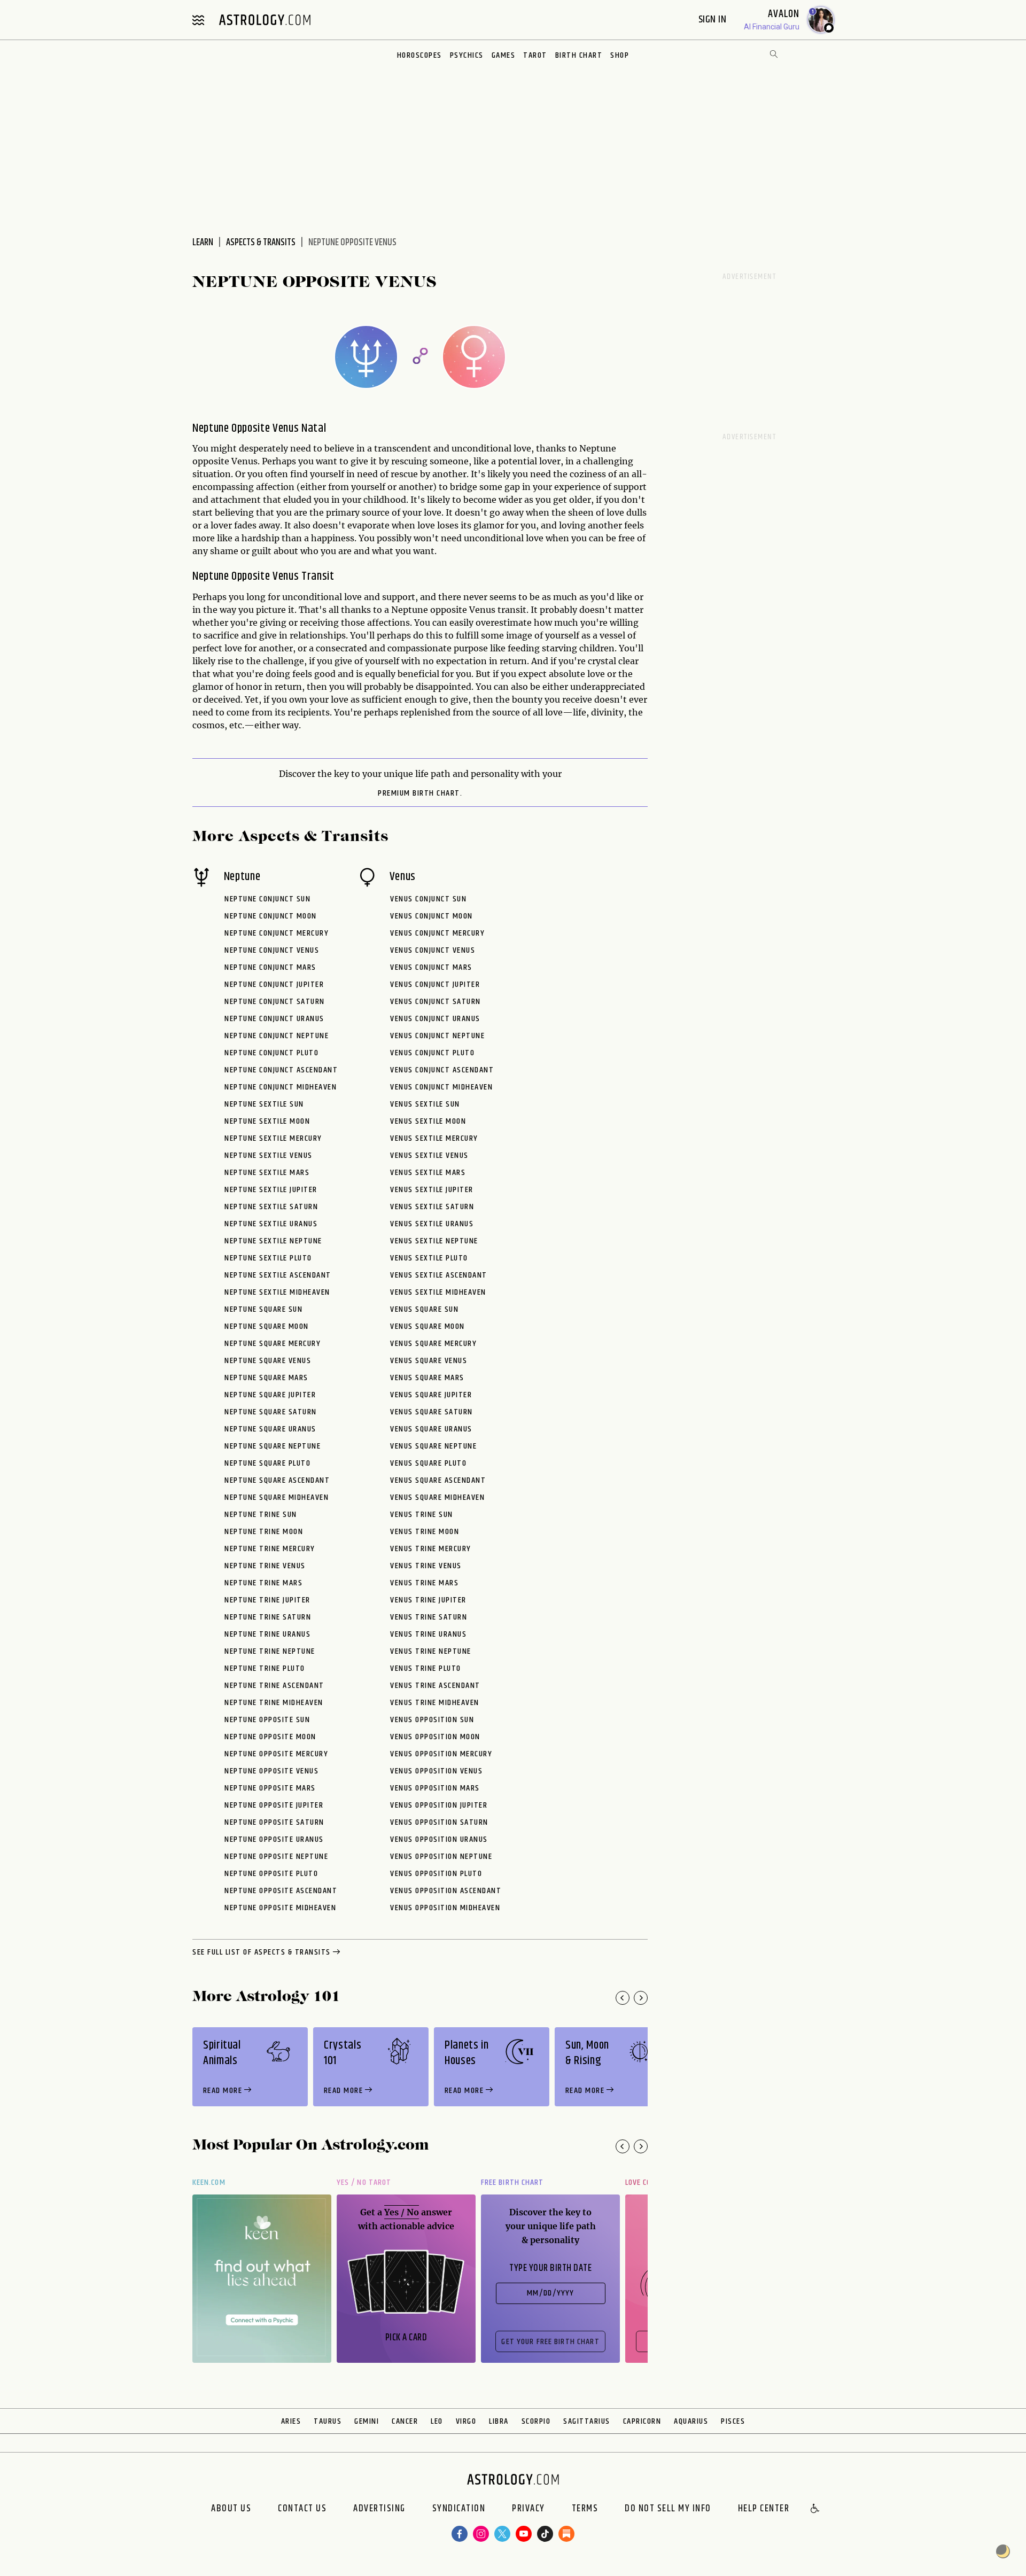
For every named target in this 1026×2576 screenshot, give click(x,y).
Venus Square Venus (429, 1361)
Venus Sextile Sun (425, 1104)
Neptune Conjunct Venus (272, 950)
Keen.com (209, 2182)
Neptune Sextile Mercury (273, 1138)
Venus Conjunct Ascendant (442, 1070)
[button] (815, 2509)
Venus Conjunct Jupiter (435, 985)
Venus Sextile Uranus (432, 1224)
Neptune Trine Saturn (268, 1617)
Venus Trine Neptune (431, 1651)
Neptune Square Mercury (273, 1344)
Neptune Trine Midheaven (274, 1703)
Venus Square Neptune (433, 1446)
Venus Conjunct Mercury (437, 933)
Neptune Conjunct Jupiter (274, 985)
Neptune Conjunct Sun (267, 899)
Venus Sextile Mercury (434, 1138)
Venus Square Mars (427, 1378)
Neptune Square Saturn (271, 1412)
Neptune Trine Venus (265, 1566)
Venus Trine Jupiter (428, 1600)
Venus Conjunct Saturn (436, 1002)
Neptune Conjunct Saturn (275, 1002)
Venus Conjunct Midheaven (441, 1087)
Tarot (535, 55)
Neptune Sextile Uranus (271, 1224)
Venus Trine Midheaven (435, 1703)
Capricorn (642, 2421)
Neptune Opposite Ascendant (281, 1891)
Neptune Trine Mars (263, 1583)
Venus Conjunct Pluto (432, 1053)
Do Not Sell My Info (668, 2509)
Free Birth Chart (512, 2182)
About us (231, 2509)
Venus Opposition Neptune (441, 1857)
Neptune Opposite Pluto (271, 1874)
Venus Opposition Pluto (436, 1874)
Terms (585, 2509)
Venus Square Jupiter (431, 1395)
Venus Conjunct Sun (428, 899)
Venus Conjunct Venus (433, 950)
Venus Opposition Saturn (439, 1822)
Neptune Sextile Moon (267, 1121)
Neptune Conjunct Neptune (277, 1036)
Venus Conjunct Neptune (437, 1036)
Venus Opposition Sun (432, 1720)
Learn (203, 243)
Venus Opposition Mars (435, 1788)
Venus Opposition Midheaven (445, 1908)
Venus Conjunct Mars (431, 967)
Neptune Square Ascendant (277, 1480)
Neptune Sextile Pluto (268, 1258)
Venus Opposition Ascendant (446, 1891)
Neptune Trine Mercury (270, 1549)
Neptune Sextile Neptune (273, 1241)
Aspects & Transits (261, 243)
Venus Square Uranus (431, 1429)
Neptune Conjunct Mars (270, 967)
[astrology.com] (265, 20)
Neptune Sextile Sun (264, 1104)
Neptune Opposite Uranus (274, 1839)
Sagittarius (587, 2421)
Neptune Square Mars (266, 1378)
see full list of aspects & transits (262, 1952)
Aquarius (691, 2421)
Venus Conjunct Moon (432, 916)
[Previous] (623, 1998)
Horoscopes (419, 55)
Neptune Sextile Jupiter (271, 1190)
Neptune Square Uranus (270, 1429)
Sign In (714, 20)
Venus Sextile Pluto (429, 1258)
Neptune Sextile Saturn (271, 1207)
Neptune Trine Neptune (270, 1651)
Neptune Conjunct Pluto (271, 1053)
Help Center (764, 2509)
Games (504, 55)
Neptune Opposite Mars (270, 1788)
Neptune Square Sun (263, 1309)
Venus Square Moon (428, 1326)
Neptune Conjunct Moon (271, 916)
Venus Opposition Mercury (441, 1754)
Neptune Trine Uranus (267, 1634)
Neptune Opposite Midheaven (280, 1908)
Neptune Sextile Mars (267, 1173)
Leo (437, 2421)
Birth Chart (579, 55)
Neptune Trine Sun (261, 1515)
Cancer (405, 2421)
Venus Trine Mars (424, 1583)
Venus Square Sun (424, 1309)
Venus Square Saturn (432, 1412)
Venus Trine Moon (425, 1532)
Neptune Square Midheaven (277, 1497)
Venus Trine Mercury (431, 1549)
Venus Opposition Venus (436, 1771)
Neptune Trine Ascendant (274, 1686)
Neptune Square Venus (268, 1361)
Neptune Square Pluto (267, 1463)
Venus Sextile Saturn (432, 1207)
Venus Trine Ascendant (435, 1686)
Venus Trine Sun (422, 1515)
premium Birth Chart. (420, 793)
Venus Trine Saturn (429, 1617)
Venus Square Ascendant (438, 1480)
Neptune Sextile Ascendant (278, 1275)
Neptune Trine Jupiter (267, 1600)
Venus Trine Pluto (426, 1668)
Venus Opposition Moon (435, 1737)
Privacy (528, 2509)
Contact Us (302, 2509)
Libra (499, 2421)
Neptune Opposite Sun (267, 1720)
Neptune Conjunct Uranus (274, 1019)
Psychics (467, 55)
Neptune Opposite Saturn (274, 1822)
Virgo (466, 2421)
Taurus (328, 2421)
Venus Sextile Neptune (434, 1241)
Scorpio (536, 2421)
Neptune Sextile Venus (269, 1155)
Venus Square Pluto (428, 1463)
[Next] (641, 1998)
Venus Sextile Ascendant (439, 1275)
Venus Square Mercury (433, 1344)
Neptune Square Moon (267, 1326)
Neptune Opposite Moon (270, 1737)
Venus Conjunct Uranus (435, 1019)
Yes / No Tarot (364, 2182)
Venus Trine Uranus (428, 1634)
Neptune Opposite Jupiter (274, 1805)
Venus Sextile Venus (429, 1155)
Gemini (367, 2421)
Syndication (459, 2509)
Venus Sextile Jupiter (432, 1190)
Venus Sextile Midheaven (438, 1292)
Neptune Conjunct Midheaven (281, 1087)
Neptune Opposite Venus (271, 1771)
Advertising (379, 2509)
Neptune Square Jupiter (270, 1395)
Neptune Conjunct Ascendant (281, 1070)
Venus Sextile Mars (428, 1173)
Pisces (733, 2421)
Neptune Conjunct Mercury (277, 933)
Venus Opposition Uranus (439, 1839)
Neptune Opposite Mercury (276, 1754)
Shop (620, 55)
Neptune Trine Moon (264, 1532)
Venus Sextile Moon (428, 1121)
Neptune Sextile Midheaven (277, 1292)
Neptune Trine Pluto (265, 1668)
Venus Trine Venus (426, 1566)
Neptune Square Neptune (273, 1446)
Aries (291, 2421)
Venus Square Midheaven (437, 1497)
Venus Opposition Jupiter (439, 1805)
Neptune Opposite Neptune (276, 1857)
